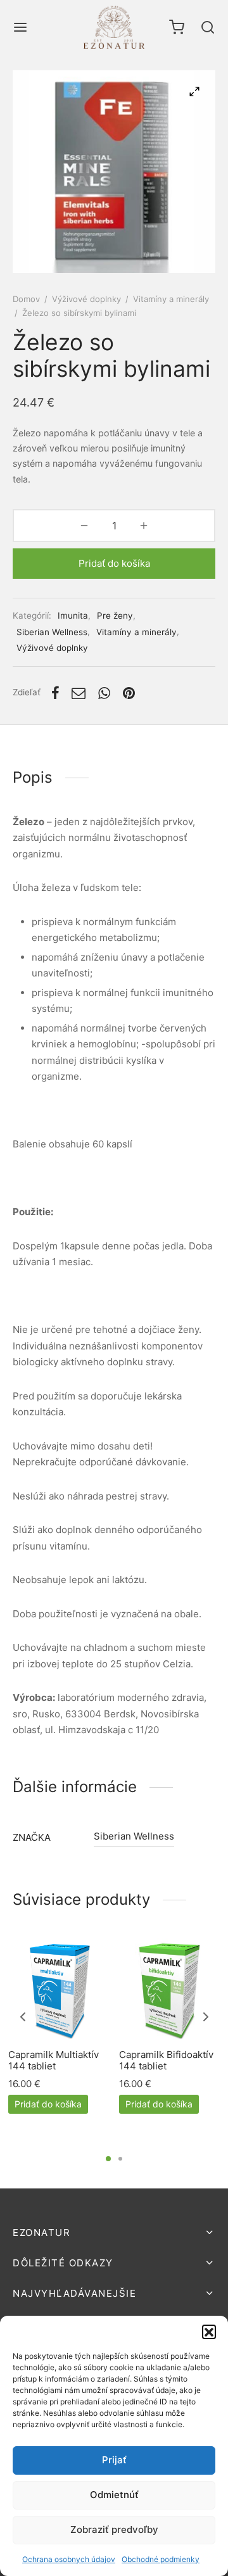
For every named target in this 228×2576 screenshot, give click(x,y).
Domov (26, 299)
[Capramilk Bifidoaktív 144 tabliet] (170, 1989)
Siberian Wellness (52, 632)
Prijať (114, 2460)
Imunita (73, 616)
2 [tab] (120, 2159)
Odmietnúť (114, 2495)
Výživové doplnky (86, 299)
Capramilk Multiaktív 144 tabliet (54, 2060)
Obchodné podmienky (161, 2559)
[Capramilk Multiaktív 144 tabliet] (59, 1989)
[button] (209, 2332)
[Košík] (177, 27)
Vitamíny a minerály (171, 299)
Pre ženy (115, 616)
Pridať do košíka (114, 563)
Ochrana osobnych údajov (69, 2559)
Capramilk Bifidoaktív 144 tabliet (166, 2060)
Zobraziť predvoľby (114, 2529)
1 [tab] (108, 2159)
